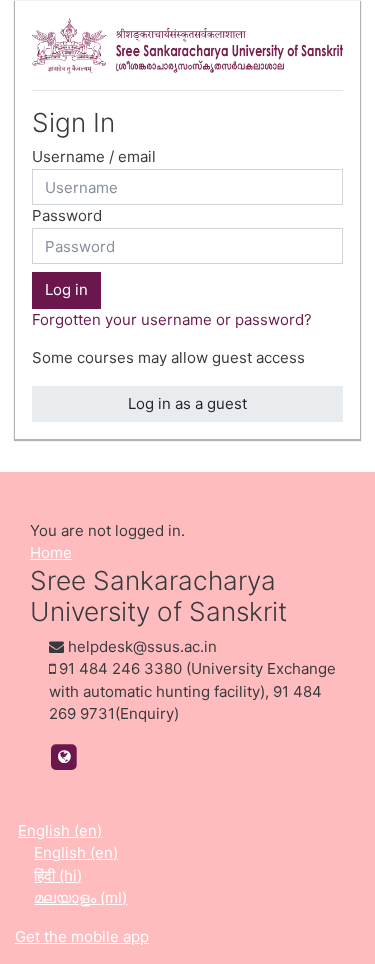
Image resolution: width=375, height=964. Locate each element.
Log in (66, 289)
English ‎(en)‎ (60, 830)
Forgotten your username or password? (172, 319)
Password (67, 215)
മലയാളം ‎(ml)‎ (80, 897)
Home (51, 552)
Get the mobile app (82, 936)
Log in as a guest (187, 403)
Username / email (94, 156)
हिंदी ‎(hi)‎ (58, 875)
